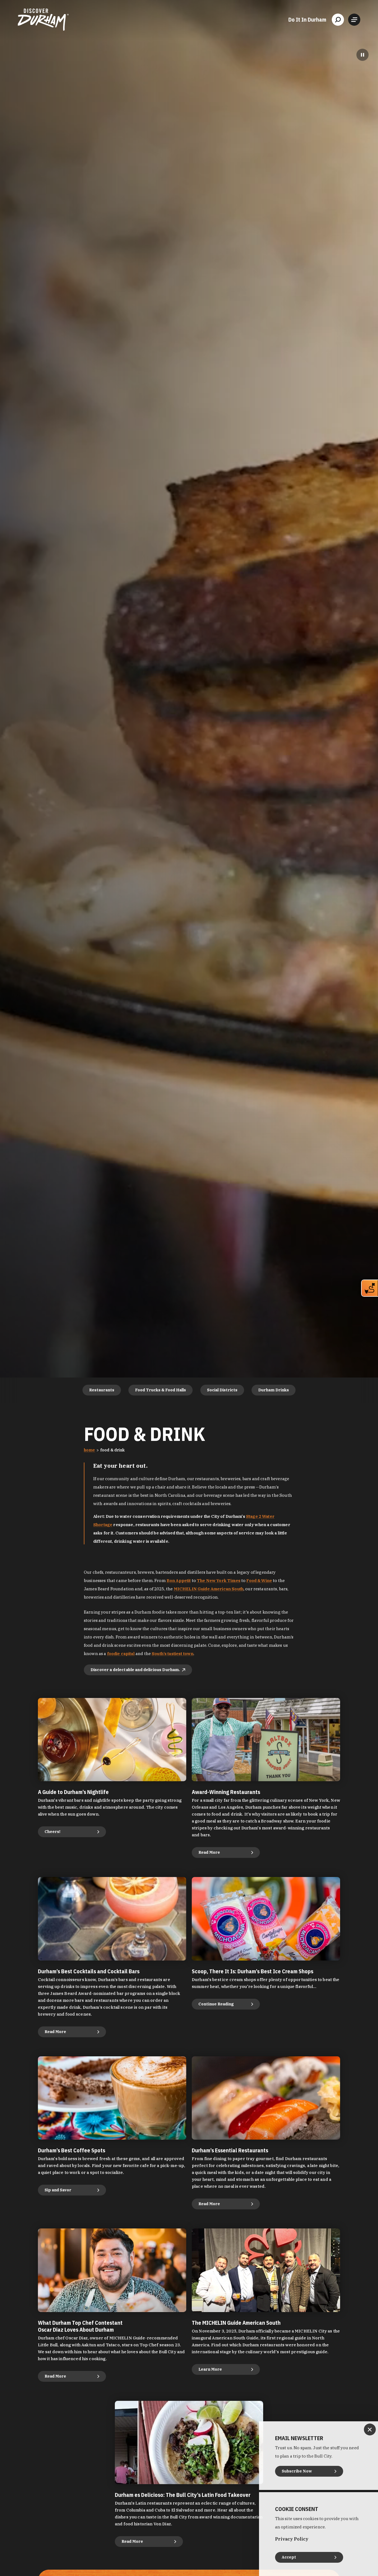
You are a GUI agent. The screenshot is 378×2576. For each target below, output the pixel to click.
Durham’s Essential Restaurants (230, 2150)
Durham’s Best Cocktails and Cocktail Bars (89, 1971)
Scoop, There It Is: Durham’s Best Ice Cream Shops (253, 1971)
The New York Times (219, 1580)
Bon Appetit (179, 1580)
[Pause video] (363, 55)
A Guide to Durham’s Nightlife (73, 1792)
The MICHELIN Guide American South (236, 2323)
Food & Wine (259, 1580)
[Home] (43, 20)
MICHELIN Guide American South (209, 1589)
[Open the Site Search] (338, 20)
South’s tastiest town (173, 1654)
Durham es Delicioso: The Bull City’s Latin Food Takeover (183, 2495)
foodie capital (121, 1654)
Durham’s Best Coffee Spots (72, 2150)
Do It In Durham (307, 20)
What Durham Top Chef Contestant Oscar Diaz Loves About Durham (80, 2326)
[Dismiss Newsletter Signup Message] (370, 2429)
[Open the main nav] (354, 20)
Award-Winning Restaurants (226, 1792)
